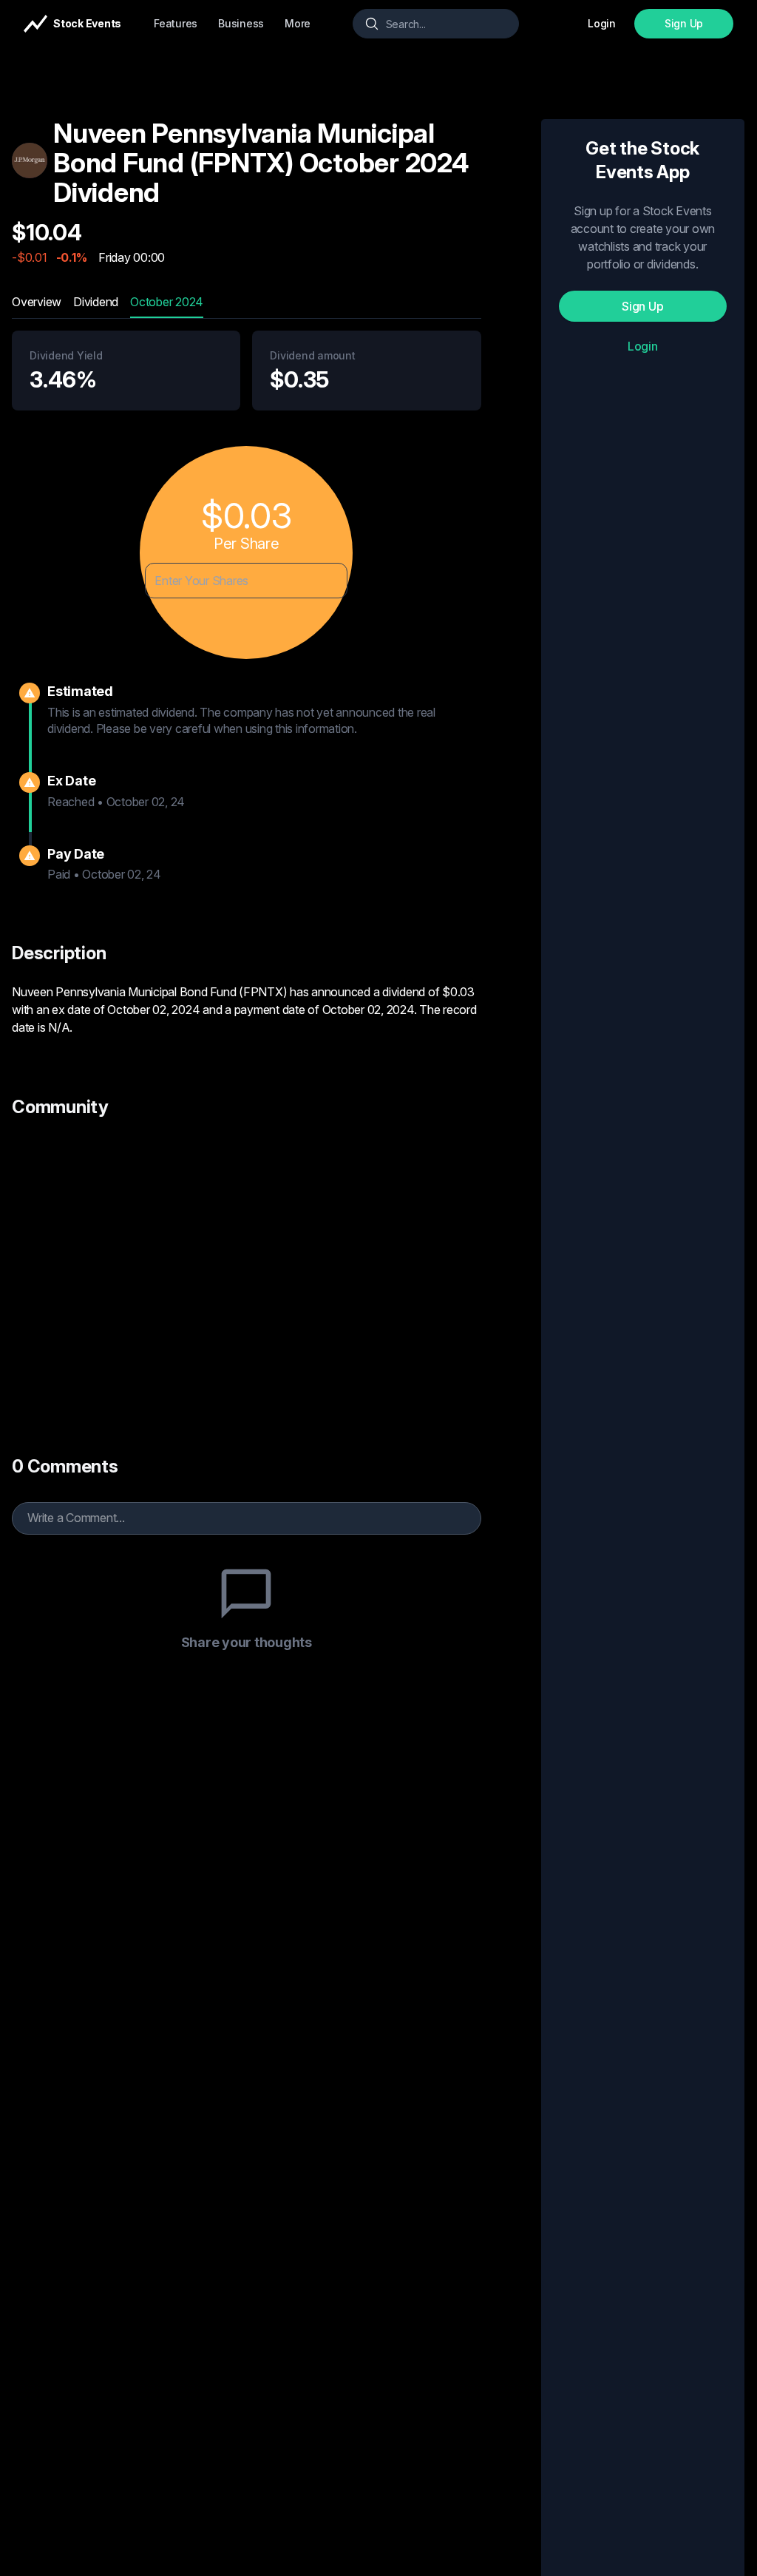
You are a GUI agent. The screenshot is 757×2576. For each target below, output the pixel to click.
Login (643, 346)
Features (176, 23)
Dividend (96, 302)
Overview (37, 302)
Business (241, 23)
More (298, 23)
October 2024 (167, 302)
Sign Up (684, 23)
